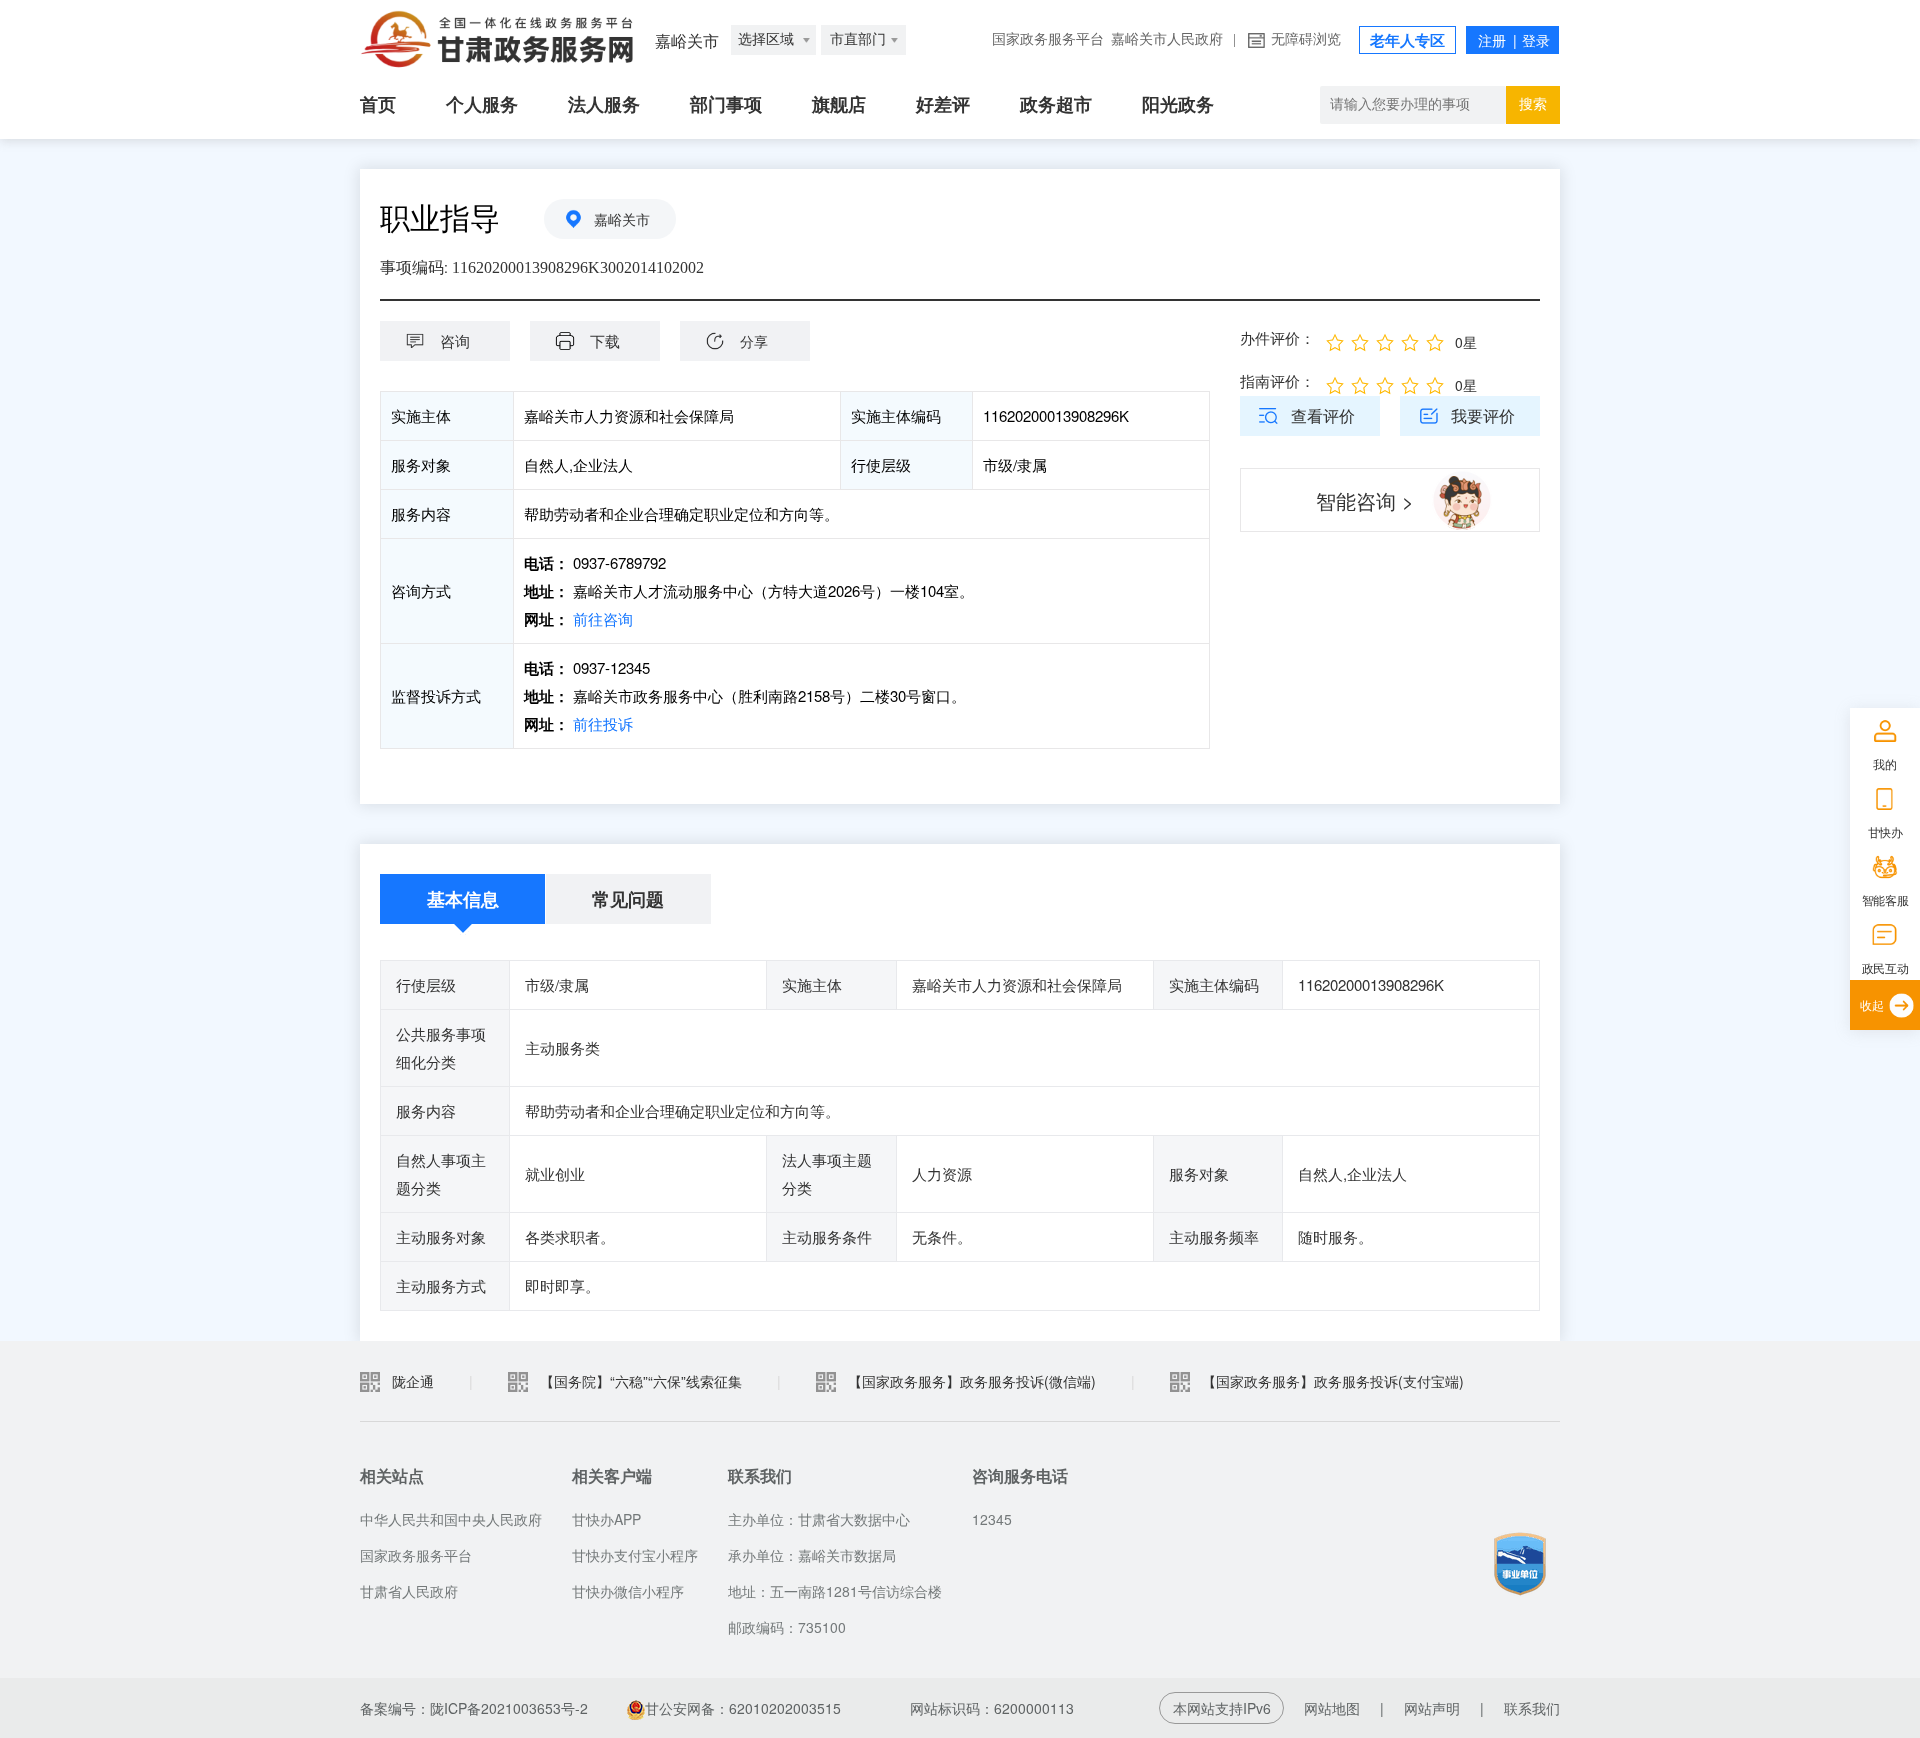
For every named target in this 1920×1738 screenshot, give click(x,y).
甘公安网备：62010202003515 (745, 1708)
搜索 (1533, 104)
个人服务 (482, 105)
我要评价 (1483, 415)
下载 (605, 340)
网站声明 (1432, 1708)
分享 (754, 341)
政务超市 (1056, 105)
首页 (378, 105)
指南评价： (1277, 380)
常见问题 (628, 899)
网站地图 (1332, 1708)
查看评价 (1323, 415)
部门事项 (726, 105)
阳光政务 (1178, 105)
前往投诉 (603, 723)
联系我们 (1532, 1708)
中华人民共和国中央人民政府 (451, 1519)
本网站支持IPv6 (1222, 1708)
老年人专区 (1407, 41)
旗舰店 (839, 105)
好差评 (943, 105)
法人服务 (604, 105)
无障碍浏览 (1306, 39)
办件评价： (1277, 337)
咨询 (455, 340)
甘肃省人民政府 (409, 1591)
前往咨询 (603, 618)
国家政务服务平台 (1048, 39)
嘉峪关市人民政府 (1167, 39)
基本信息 (463, 899)
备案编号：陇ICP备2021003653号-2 (474, 1708)
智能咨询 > (1365, 500)
